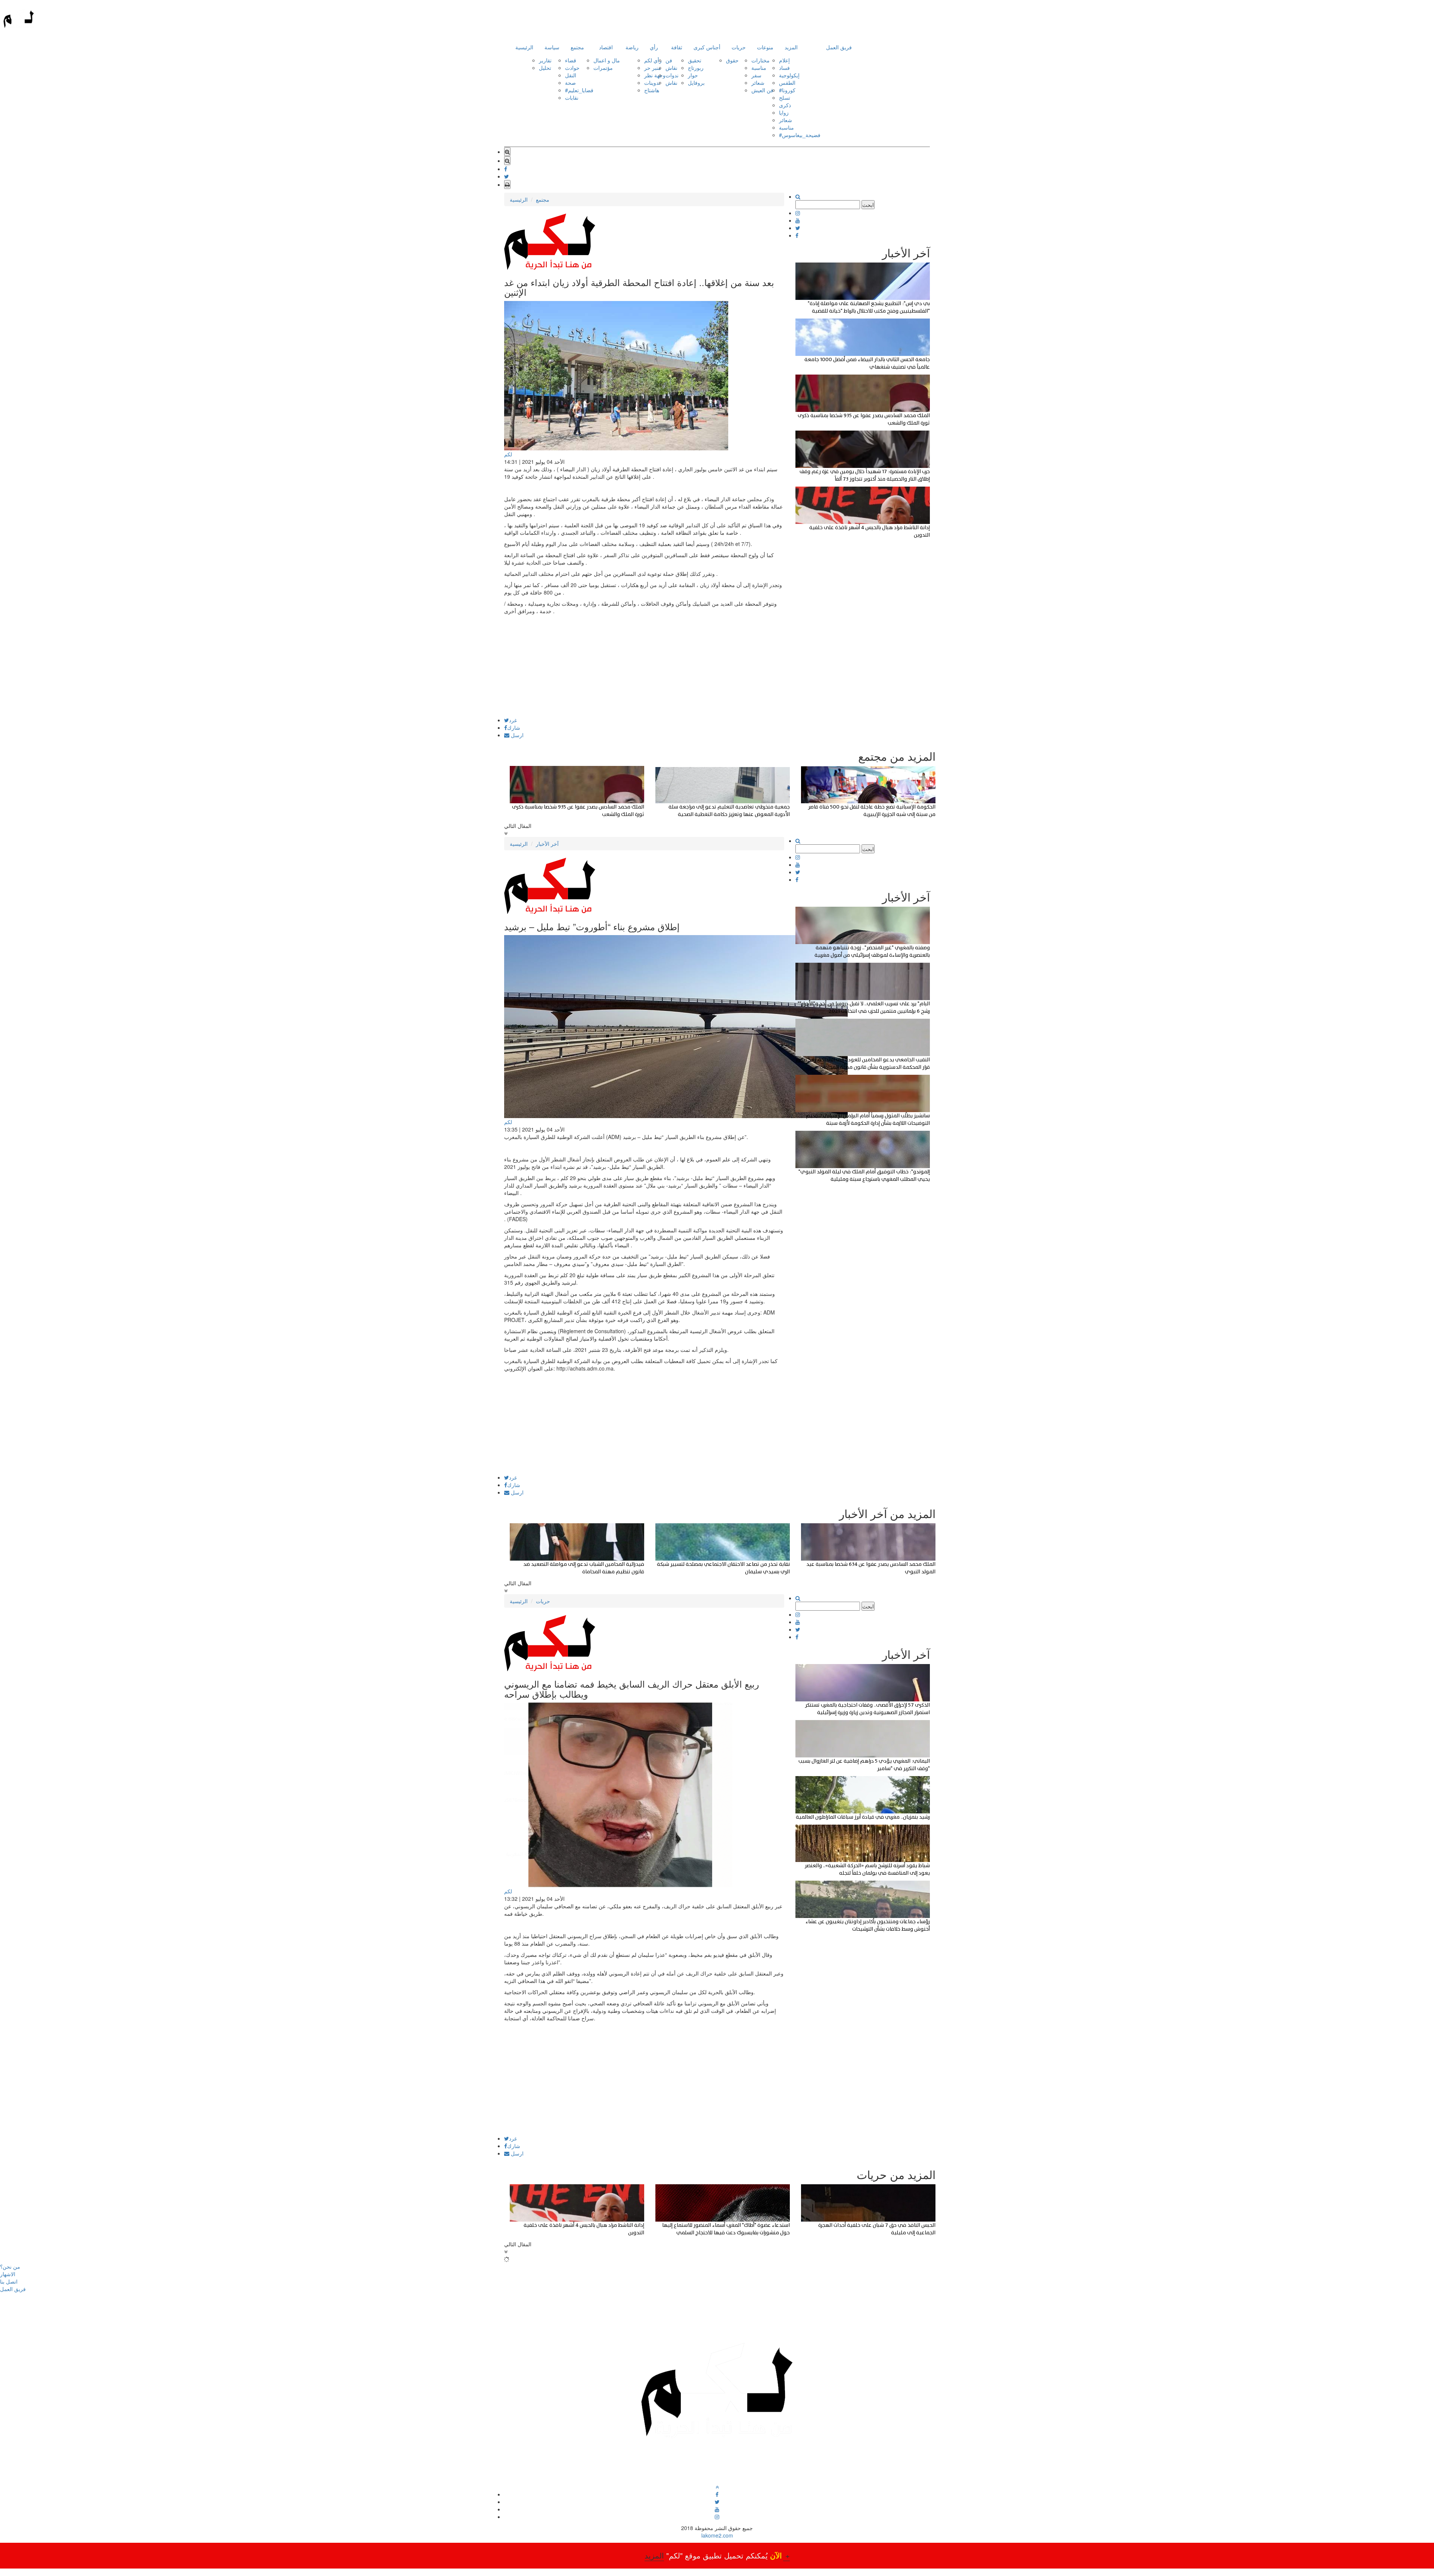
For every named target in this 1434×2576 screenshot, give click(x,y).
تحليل (545, 68)
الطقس (787, 83)
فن (669, 60)
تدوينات (652, 83)
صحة (570, 83)
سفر (756, 75)
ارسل (516, 735)
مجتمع (577, 47)
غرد (513, 720)
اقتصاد (606, 47)
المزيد (791, 47)
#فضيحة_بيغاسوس (800, 135)
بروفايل (696, 83)
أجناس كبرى (707, 47)
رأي (654, 47)
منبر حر (653, 68)
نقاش (671, 68)
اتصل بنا (9, 2281)
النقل (571, 75)
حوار (693, 75)
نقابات (572, 97)
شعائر (758, 83)
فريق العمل (839, 47)
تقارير (545, 60)
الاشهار (8, 2274)
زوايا (784, 112)
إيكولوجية (789, 75)
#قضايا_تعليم (579, 90)
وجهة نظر (655, 75)
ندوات (672, 75)
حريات (739, 47)
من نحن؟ (10, 2266)
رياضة (632, 47)
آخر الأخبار (547, 844)
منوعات (765, 47)
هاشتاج (652, 90)
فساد (784, 68)
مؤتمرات (603, 68)
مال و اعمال (607, 60)
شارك (514, 727)
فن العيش (762, 90)
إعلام (784, 60)
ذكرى (785, 105)
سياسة (552, 47)
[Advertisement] (644, 665)
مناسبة (759, 68)
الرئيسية (524, 47)
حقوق (732, 60)
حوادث (572, 68)
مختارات (761, 60)
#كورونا (787, 90)
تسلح (785, 97)
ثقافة (677, 47)
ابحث (868, 205)
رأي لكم (653, 60)
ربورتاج (696, 68)
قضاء (571, 60)
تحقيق (695, 60)
